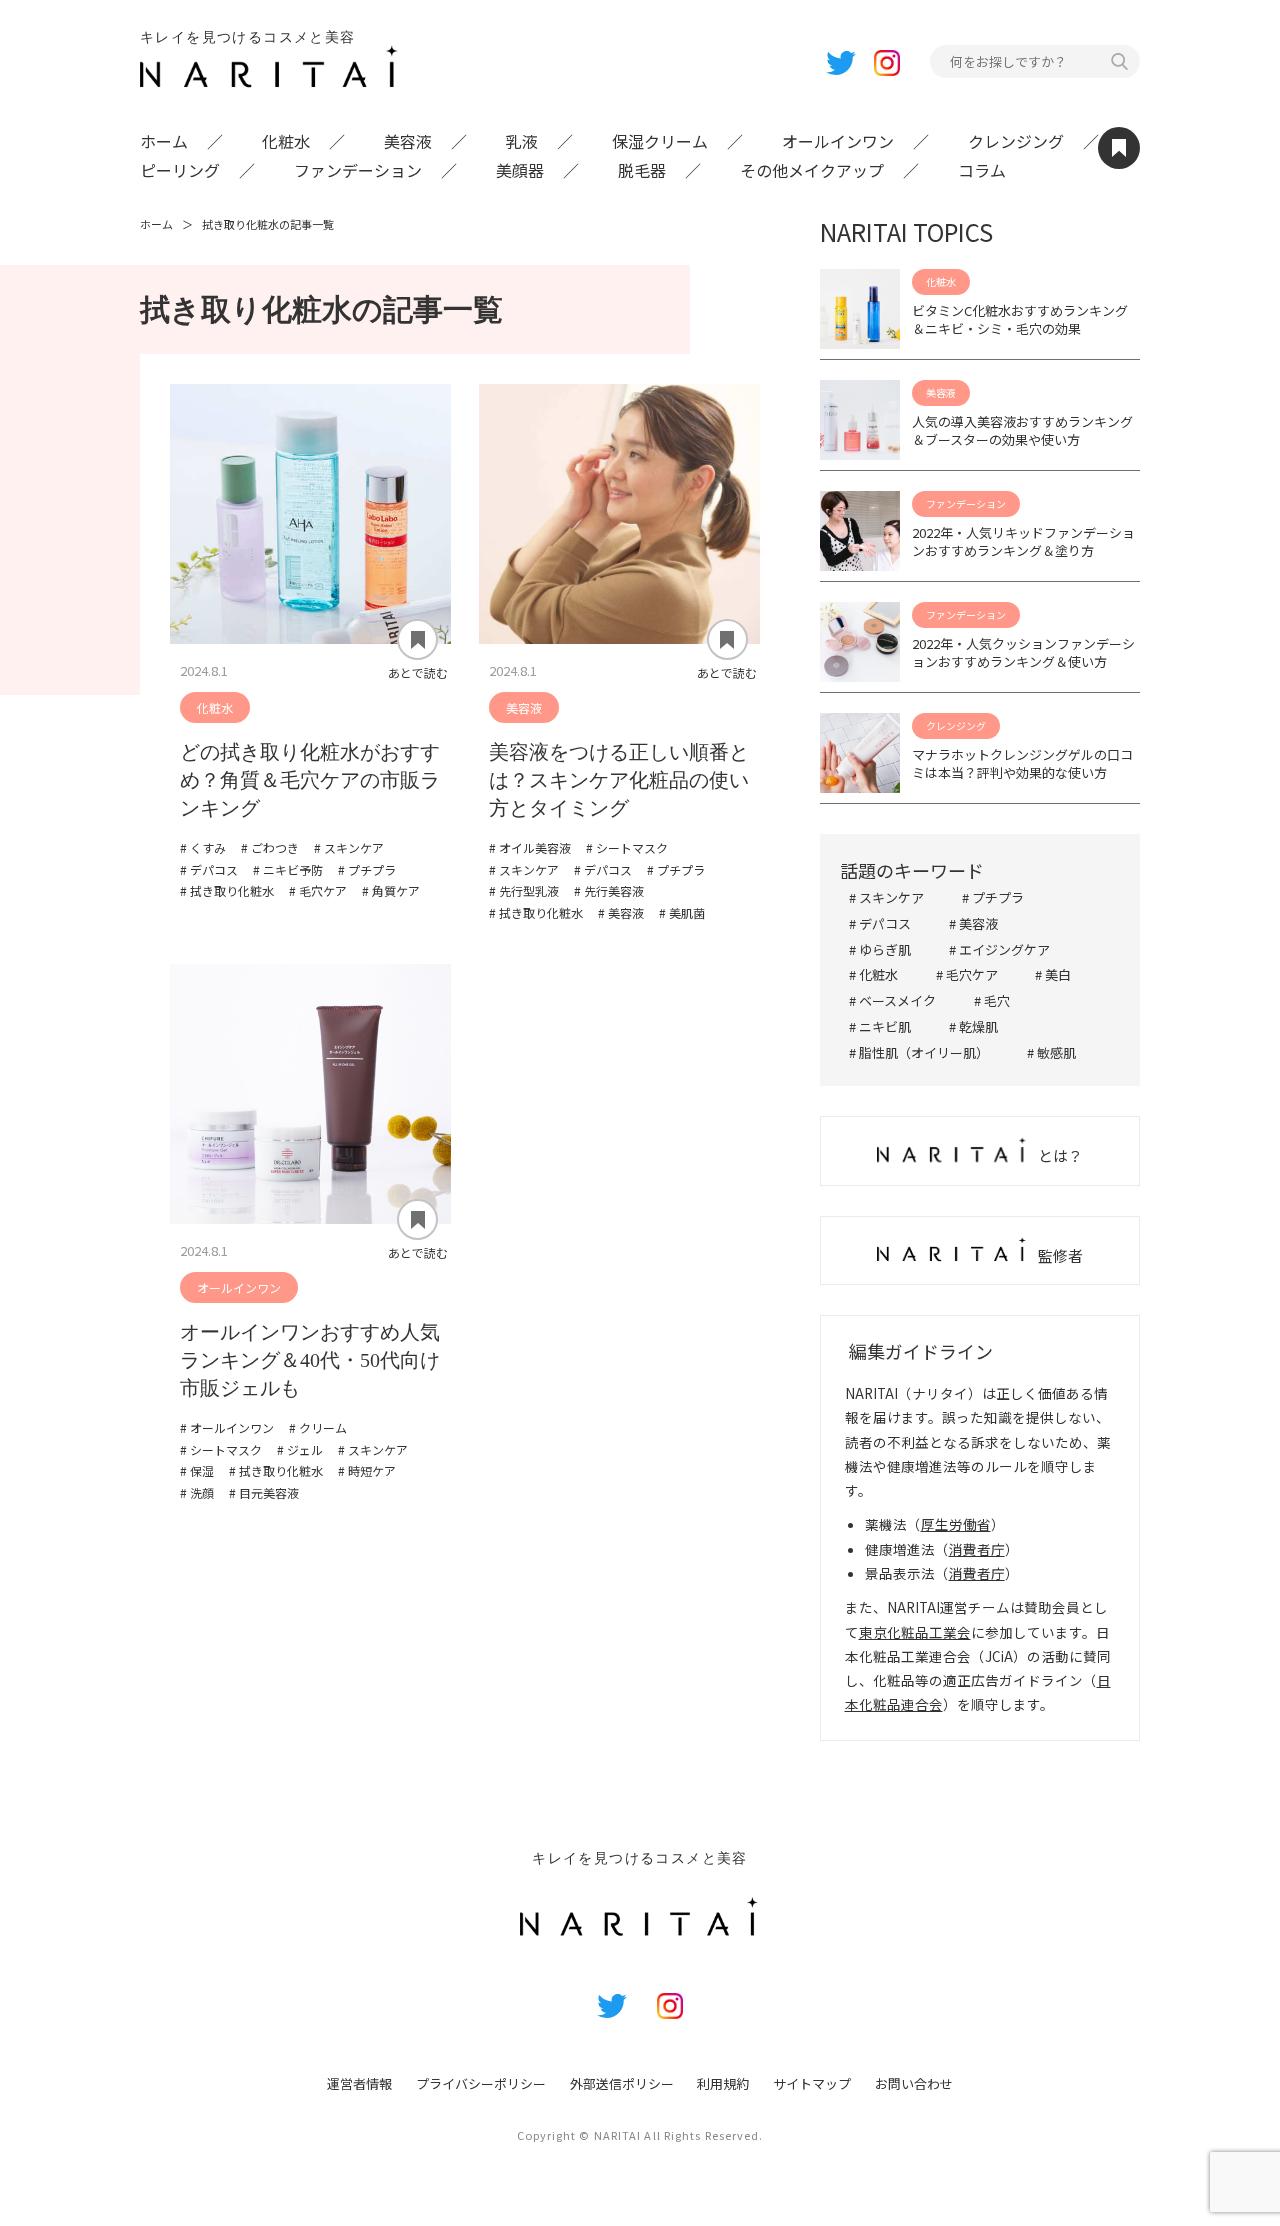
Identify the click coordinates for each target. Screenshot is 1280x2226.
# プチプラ (993, 897)
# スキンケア (886, 897)
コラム (982, 170)
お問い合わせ (914, 2083)
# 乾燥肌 (973, 1026)
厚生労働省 (956, 1524)
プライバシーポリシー (481, 2083)
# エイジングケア (999, 949)
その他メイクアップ (812, 170)
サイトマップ (812, 2083)
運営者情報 (359, 2083)
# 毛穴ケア (967, 974)
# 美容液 (973, 923)
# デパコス (880, 923)
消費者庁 (977, 1549)
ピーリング (180, 170)
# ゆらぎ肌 (880, 949)
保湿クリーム (660, 141)
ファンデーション (358, 170)
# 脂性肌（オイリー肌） (919, 1052)
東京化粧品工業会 (915, 1632)
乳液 (522, 141)
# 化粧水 (873, 974)
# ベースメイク (892, 1000)
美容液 (408, 141)
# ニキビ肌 (880, 1026)
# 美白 (1053, 974)
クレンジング (1016, 141)
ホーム (164, 141)
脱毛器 (642, 170)
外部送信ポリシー (622, 2083)
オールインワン (838, 141)
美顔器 (520, 170)
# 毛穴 (992, 1000)
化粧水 (286, 141)
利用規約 (723, 2083)
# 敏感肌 (1051, 1052)
